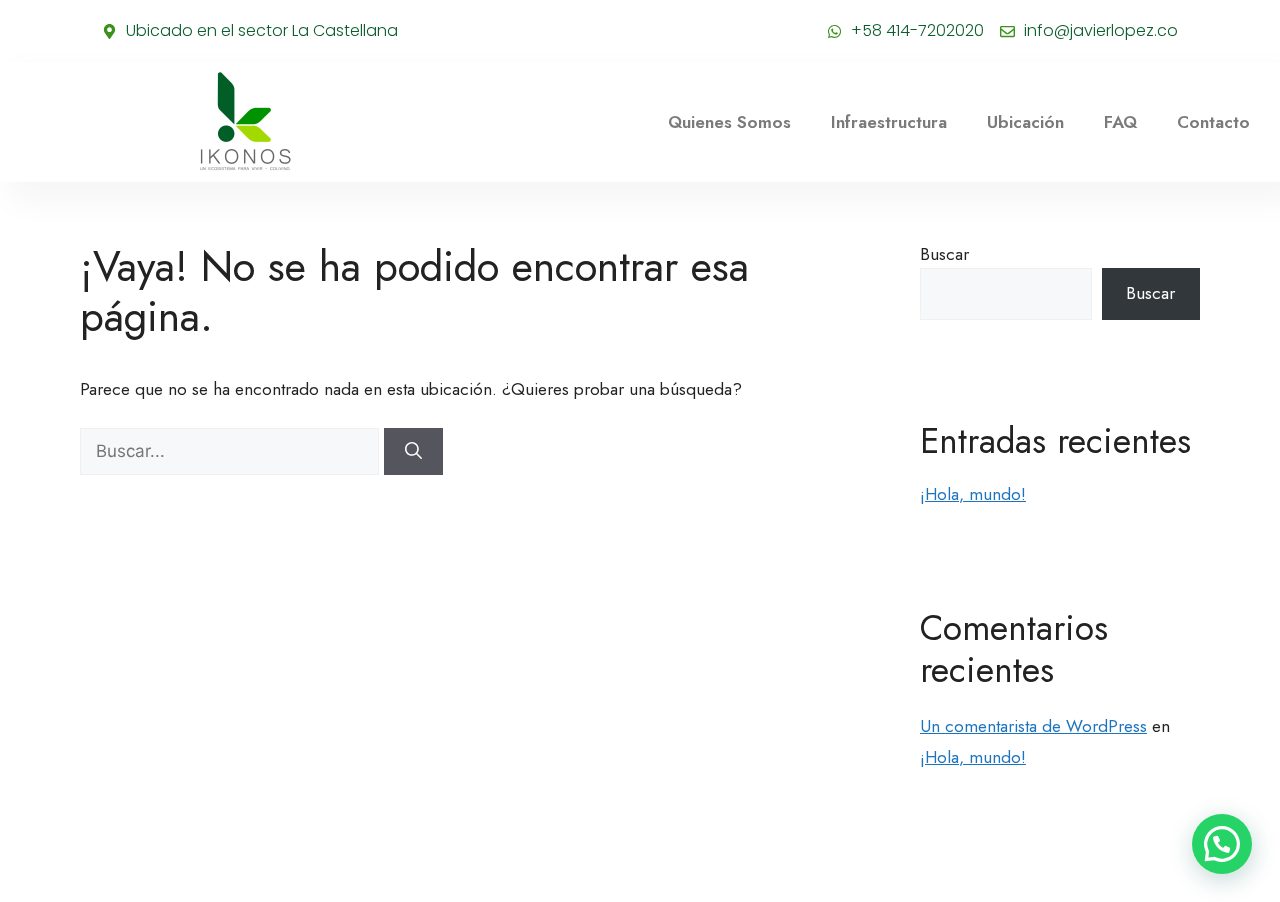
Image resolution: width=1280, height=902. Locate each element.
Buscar (944, 254)
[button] (1222, 844)
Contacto (1213, 122)
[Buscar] (413, 452)
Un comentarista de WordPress (1033, 726)
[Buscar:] (232, 451)
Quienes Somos (729, 122)
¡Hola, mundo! (973, 494)
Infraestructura (889, 122)
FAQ (1120, 122)
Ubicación (1025, 122)
